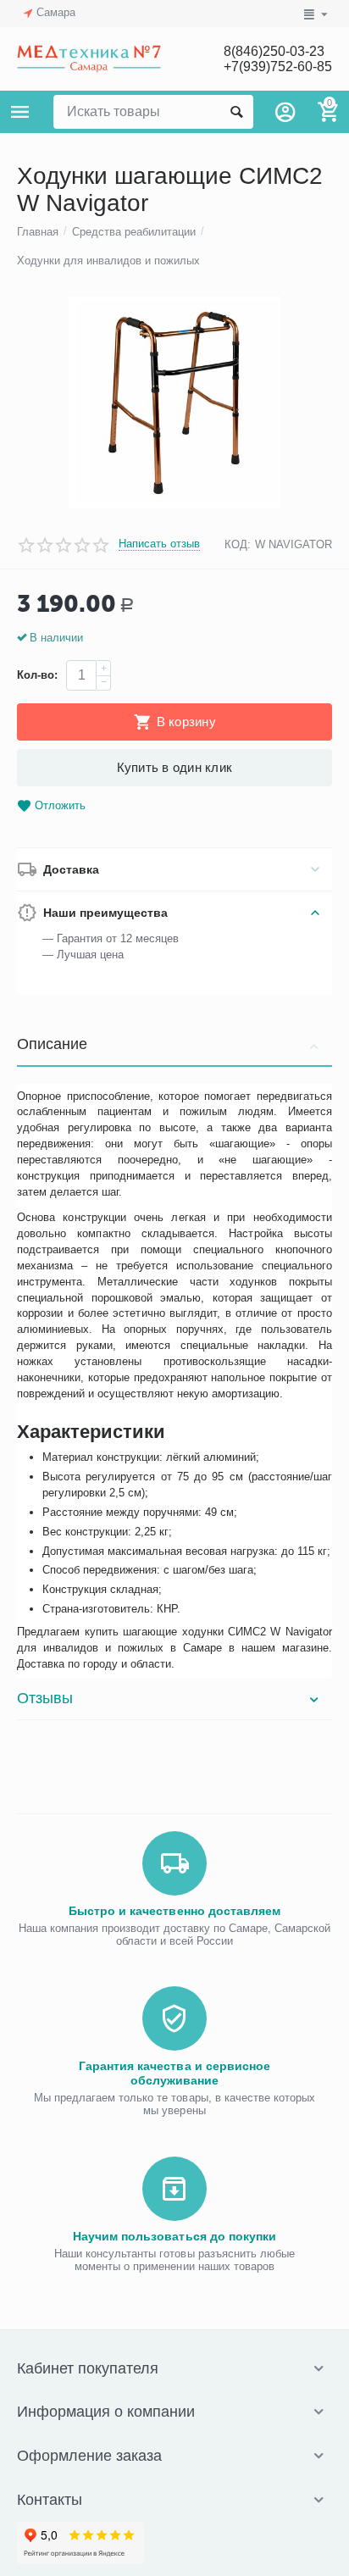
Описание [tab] (52, 1044)
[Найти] (236, 112)
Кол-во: (37, 675)
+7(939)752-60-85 (278, 67)
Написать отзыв (159, 544)
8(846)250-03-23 (274, 51)
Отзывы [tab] (45, 1698)
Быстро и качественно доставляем (174, 1911)
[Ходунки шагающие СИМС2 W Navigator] (174, 402)
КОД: (238, 544)
